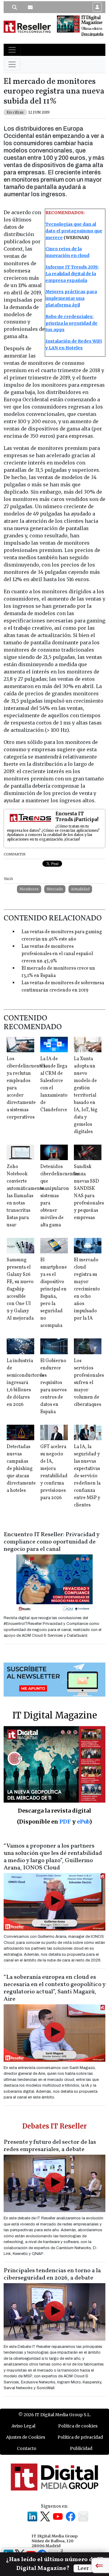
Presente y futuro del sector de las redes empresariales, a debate (50, 2146)
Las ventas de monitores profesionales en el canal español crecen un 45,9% (57, 954)
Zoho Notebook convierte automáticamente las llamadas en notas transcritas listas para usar (25, 1196)
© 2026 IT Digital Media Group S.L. (55, 2415)
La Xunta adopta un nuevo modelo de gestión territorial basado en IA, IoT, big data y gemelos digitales (86, 1095)
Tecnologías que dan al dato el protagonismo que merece (74, 231)
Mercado (55, 889)
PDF (65, 1822)
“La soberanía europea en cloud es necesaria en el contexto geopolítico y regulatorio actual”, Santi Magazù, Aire (54, 1988)
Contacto (27, 2448)
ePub (83, 1822)
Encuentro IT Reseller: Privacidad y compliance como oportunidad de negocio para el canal (51, 1542)
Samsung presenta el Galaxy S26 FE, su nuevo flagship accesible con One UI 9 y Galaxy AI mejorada (20, 1289)
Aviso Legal (23, 2426)
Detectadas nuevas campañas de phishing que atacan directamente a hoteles (21, 1469)
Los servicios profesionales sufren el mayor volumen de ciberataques (89, 1383)
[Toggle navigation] (12, 50)
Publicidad (81, 2448)
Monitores (29, 889)
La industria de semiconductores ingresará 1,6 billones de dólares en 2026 (25, 1383)
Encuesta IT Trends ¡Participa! (77, 817)
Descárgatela (92, 34)
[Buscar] (15, 7)
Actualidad (80, 889)
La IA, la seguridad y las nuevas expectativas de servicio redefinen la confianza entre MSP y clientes (87, 1476)
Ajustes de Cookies (26, 2437)
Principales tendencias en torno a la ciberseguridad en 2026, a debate (52, 2274)
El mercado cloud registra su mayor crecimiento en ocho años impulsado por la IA (87, 1289)
